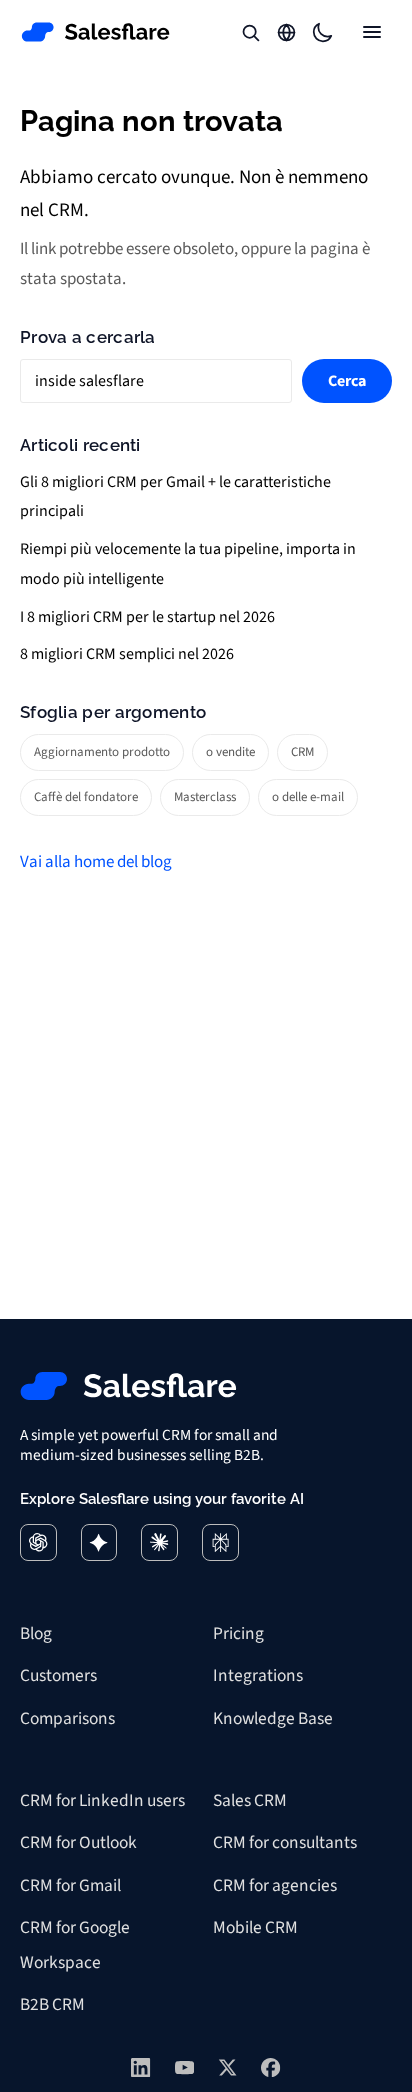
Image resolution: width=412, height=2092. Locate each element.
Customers (58, 1675)
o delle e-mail (308, 797)
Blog (36, 1633)
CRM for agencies (275, 1885)
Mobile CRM (255, 1927)
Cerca (347, 381)
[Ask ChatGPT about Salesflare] (38, 1542)
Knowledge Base (273, 1718)
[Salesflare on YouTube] (184, 2067)
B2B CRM (52, 2004)
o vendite (230, 752)
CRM (302, 752)
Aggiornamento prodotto (102, 752)
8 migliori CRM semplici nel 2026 (127, 654)
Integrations (258, 1675)
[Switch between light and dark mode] (322, 32)
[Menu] (372, 32)
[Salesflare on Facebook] (270, 2067)
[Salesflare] (96, 32)
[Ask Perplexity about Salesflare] (220, 1542)
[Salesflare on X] (227, 2067)
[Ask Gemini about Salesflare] (99, 1542)
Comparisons (67, 1718)
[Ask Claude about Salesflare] (159, 1542)
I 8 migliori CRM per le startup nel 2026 (147, 617)
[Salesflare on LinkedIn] (140, 2067)
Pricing (238, 1633)
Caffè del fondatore (86, 797)
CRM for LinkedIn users (102, 1800)
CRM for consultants (285, 1842)
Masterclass (205, 797)
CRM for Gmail (70, 1885)
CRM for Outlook (78, 1842)
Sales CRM (250, 1800)
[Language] (286, 32)
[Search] (250, 32)
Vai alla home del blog (96, 862)
